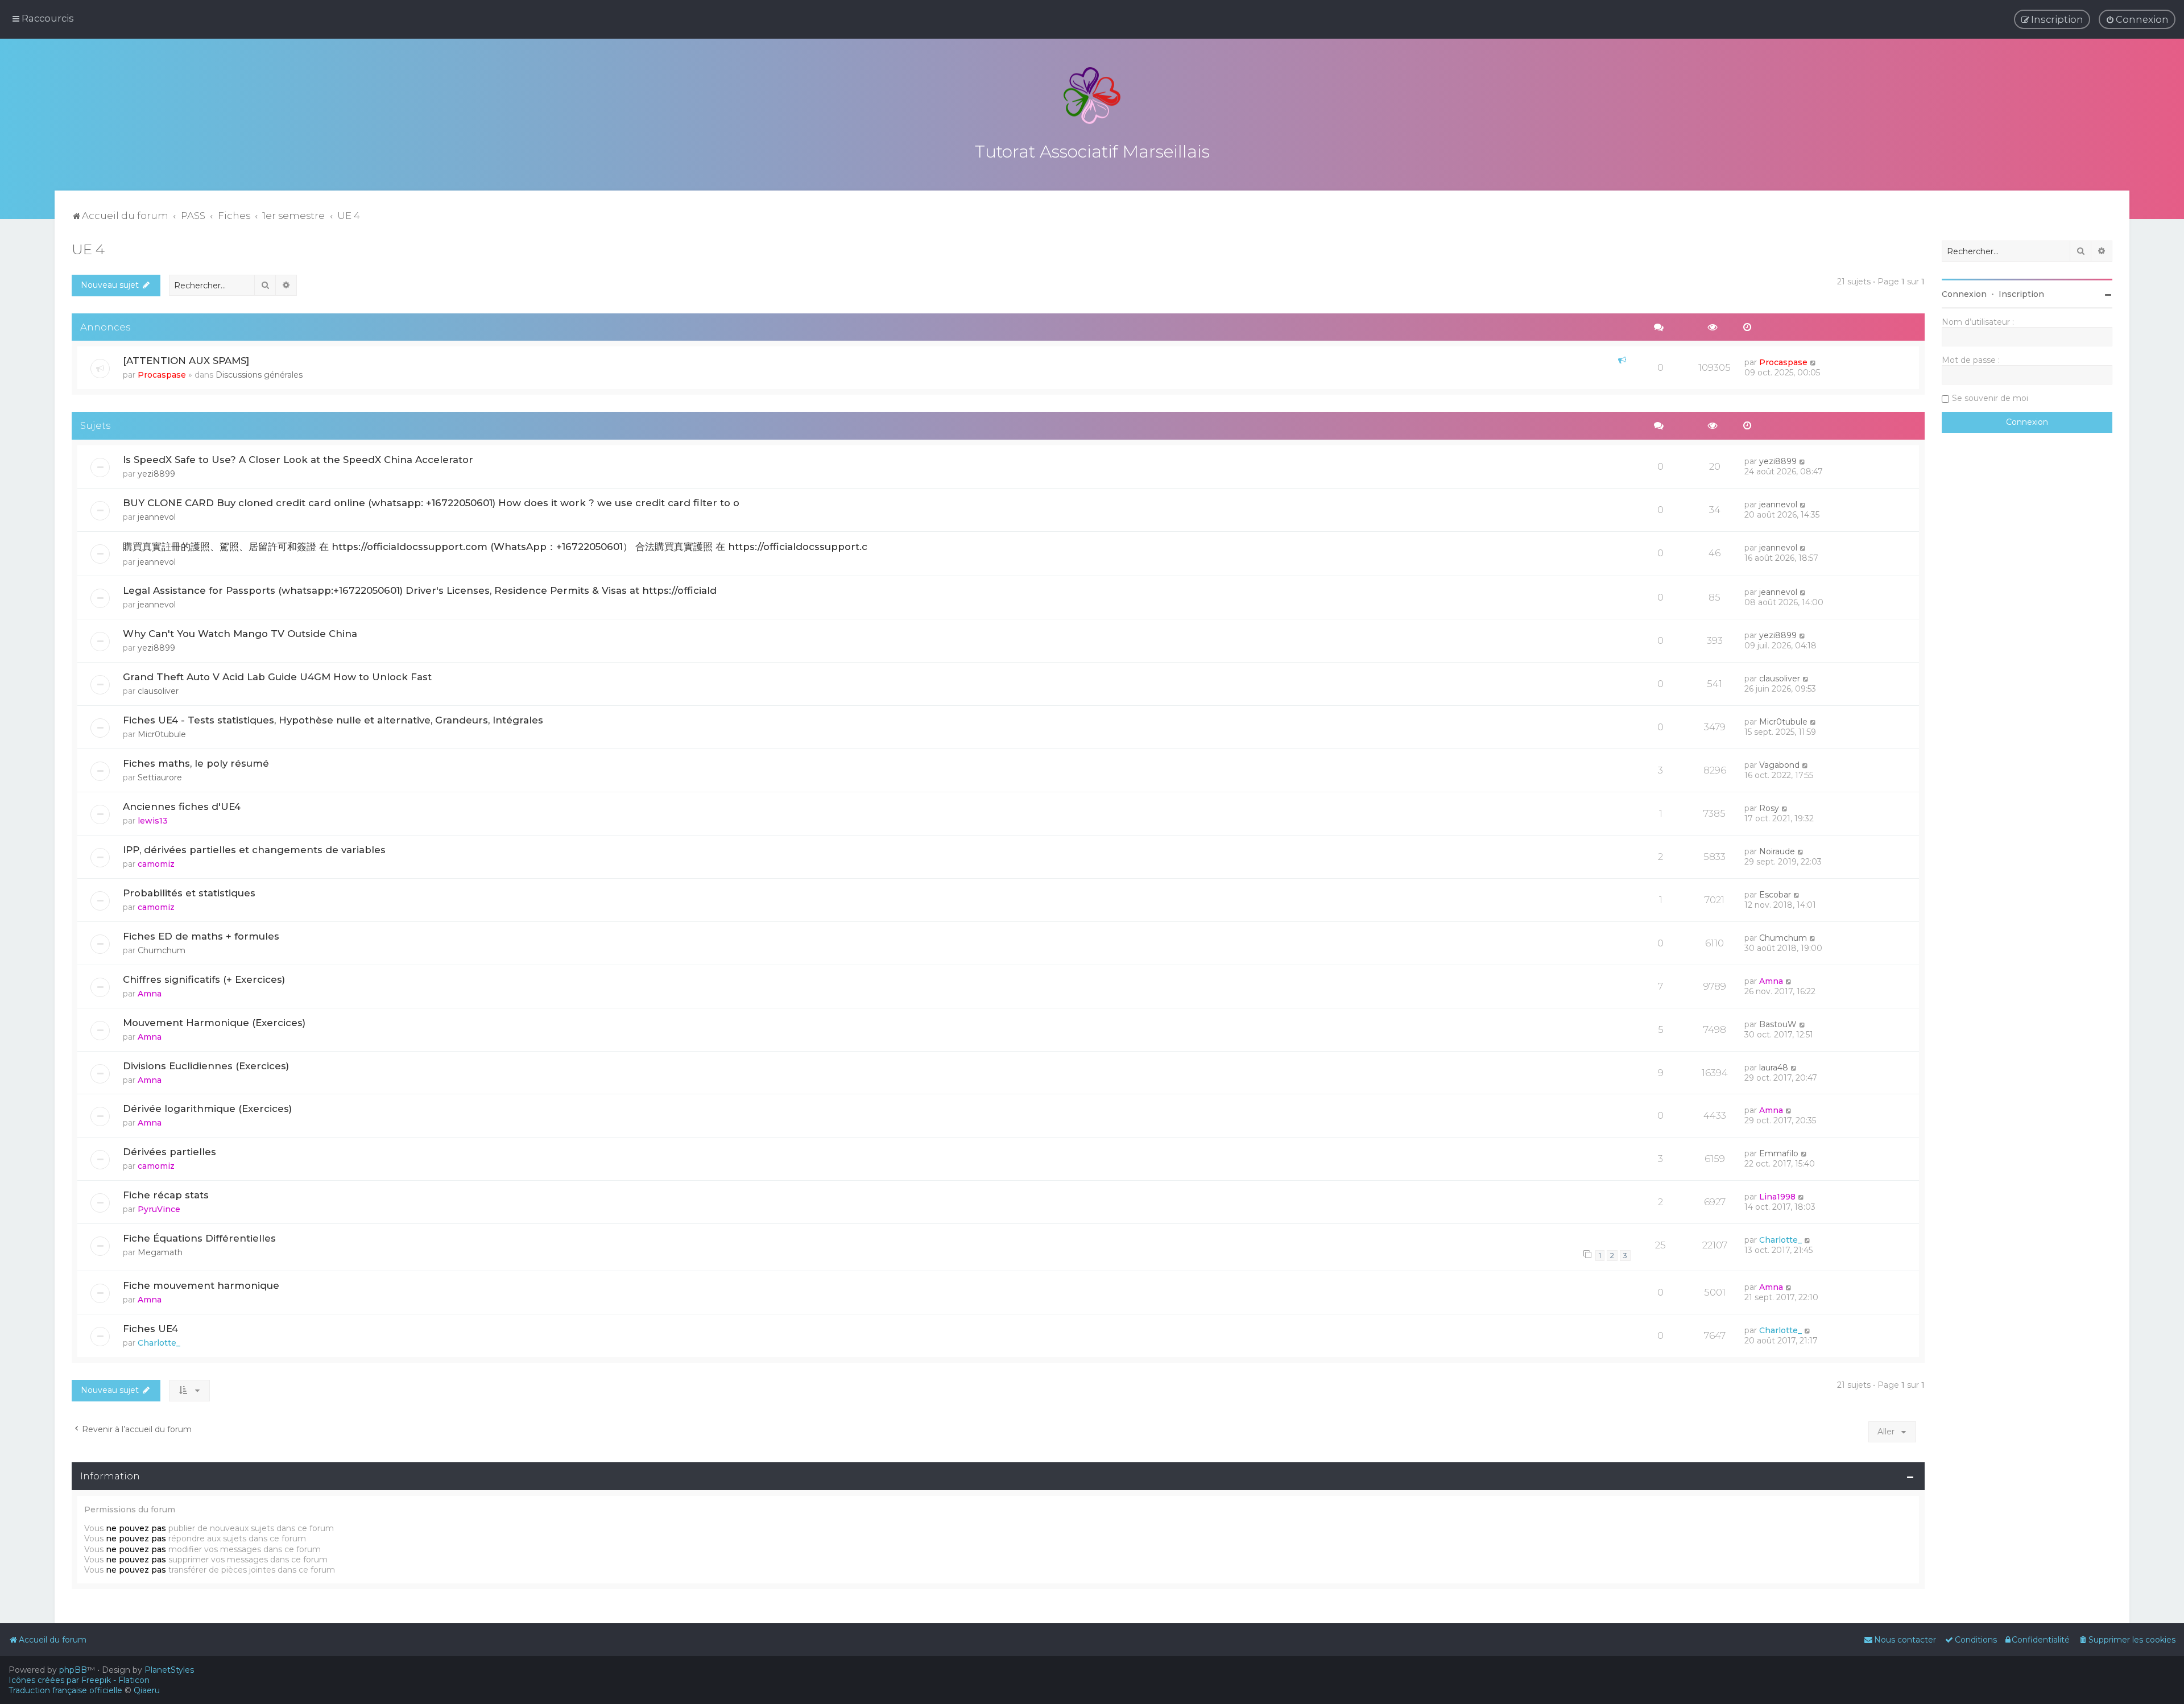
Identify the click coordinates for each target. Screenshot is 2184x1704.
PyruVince (159, 1209)
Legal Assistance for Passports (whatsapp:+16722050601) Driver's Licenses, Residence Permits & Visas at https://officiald (420, 590)
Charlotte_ (1780, 1240)
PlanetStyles (169, 1670)
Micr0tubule (162, 734)
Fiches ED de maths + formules (201, 936)
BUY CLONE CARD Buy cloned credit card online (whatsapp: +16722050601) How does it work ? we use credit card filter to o (431, 503)
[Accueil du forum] (1092, 96)
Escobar (1775, 895)
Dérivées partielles (169, 1152)
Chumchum (162, 950)
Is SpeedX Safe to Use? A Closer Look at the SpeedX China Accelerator (298, 460)
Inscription (2021, 294)
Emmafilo (1779, 1153)
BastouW (1778, 1024)
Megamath (160, 1252)
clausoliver (158, 691)
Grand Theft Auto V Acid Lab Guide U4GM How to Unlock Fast (277, 677)
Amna (150, 994)
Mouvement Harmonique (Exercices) (214, 1023)
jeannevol (157, 517)
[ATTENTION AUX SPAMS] (186, 361)
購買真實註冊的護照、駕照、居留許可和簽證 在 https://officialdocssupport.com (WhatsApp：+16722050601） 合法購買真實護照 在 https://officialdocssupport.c (495, 547)
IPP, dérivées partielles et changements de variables (254, 850)
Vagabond (1779, 765)
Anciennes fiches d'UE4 (182, 806)
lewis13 (153, 821)
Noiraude (1777, 851)
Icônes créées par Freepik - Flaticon (79, 1680)
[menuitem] (2137, 19)
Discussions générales (259, 375)
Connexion (1964, 294)
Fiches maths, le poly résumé (196, 763)
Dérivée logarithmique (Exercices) (207, 1109)
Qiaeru (147, 1690)
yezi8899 (156, 474)
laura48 (1774, 1068)
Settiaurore (160, 777)
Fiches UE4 (150, 1329)
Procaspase (162, 375)
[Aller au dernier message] (1813, 362)
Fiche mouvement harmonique (201, 1285)
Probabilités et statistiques (189, 893)
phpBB (73, 1670)
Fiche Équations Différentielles (199, 1238)
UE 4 (88, 249)
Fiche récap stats (166, 1195)
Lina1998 (1777, 1197)
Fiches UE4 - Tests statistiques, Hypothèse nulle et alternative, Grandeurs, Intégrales (333, 720)
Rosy (1769, 808)
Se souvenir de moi (1990, 398)
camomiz (156, 864)
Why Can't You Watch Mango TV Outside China (240, 634)
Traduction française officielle (65, 1690)
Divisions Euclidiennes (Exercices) (206, 1066)
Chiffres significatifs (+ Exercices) (204, 979)
